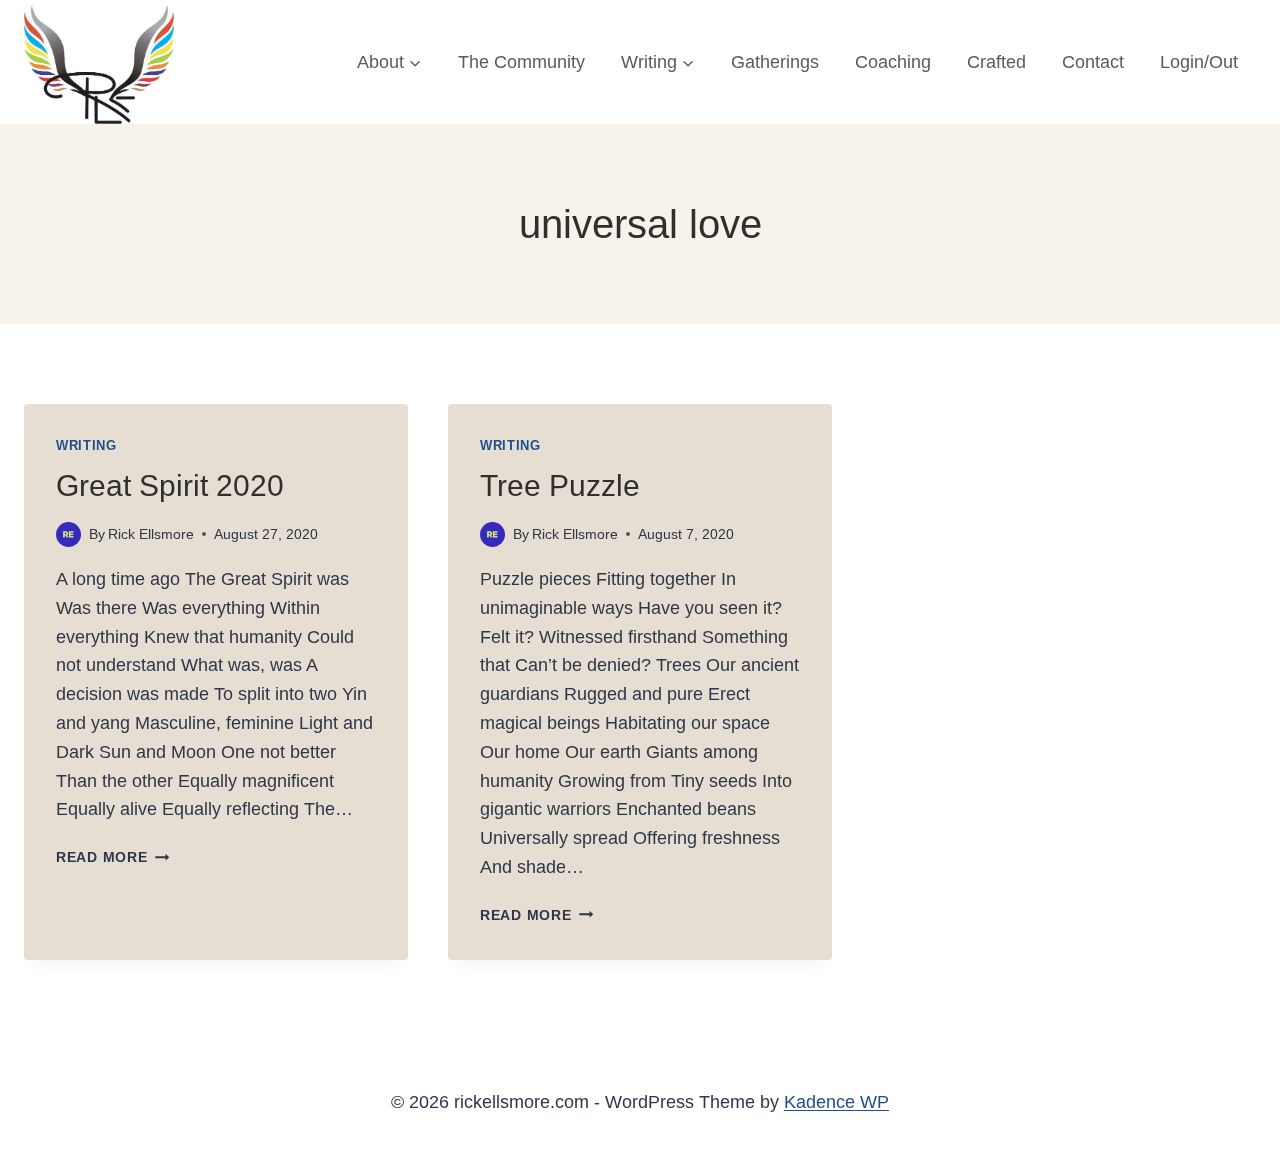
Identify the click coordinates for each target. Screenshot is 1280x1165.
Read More (112, 857)
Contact (1093, 62)
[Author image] (68, 534)
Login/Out (1199, 62)
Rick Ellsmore (151, 534)
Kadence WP (836, 1102)
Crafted (996, 62)
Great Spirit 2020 (170, 485)
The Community (521, 62)
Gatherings (775, 62)
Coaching (893, 62)
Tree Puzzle (560, 485)
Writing (86, 446)
